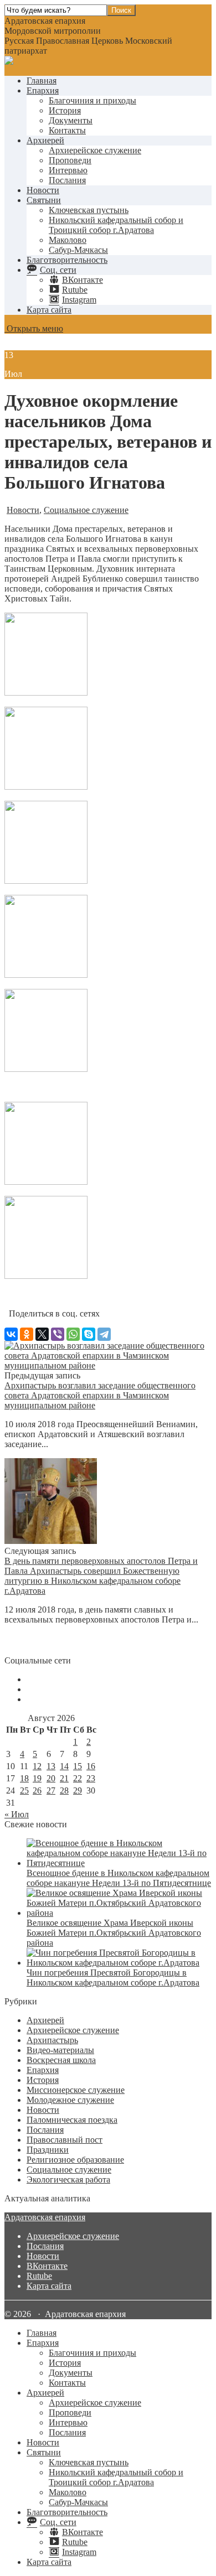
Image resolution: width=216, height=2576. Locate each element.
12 (37, 1766)
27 (51, 1790)
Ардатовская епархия (45, 2217)
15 (78, 1766)
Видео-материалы (60, 2050)
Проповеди (70, 160)
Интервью (68, 170)
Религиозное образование (75, 2160)
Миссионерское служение (76, 2090)
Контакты (67, 130)
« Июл (17, 1814)
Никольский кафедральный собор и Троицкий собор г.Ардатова (116, 225)
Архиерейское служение (95, 150)
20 (51, 1778)
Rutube (39, 2276)
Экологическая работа (68, 2180)
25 (24, 1790)
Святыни (44, 200)
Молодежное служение (70, 2100)
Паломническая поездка (72, 2120)
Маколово (68, 240)
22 (78, 1778)
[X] (42, 1334)
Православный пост (65, 2140)
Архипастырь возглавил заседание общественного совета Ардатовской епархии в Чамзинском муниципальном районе (100, 1395)
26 (37, 1790)
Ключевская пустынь (89, 210)
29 (78, 1790)
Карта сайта (49, 310)
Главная (42, 81)
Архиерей (45, 140)
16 (91, 1766)
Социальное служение (86, 510)
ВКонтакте (47, 2266)
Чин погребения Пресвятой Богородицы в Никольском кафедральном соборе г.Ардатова (113, 1978)
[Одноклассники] (27, 1334)
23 (91, 1778)
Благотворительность (67, 260)
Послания (67, 180)
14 (64, 1766)
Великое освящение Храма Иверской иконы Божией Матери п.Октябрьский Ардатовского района (114, 1933)
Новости (43, 190)
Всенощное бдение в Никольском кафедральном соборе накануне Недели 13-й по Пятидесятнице (119, 1878)
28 (64, 1790)
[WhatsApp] (73, 1334)
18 (24, 1778)
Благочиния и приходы (92, 100)
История (65, 110)
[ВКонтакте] (11, 1334)
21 (64, 1778)
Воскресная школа (61, 2060)
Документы (71, 120)
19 (37, 1778)
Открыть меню (34, 328)
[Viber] (58, 1334)
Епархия (43, 90)
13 (51, 1766)
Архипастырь (52, 2040)
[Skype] (89, 1334)
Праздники (48, 2150)
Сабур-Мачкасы (78, 250)
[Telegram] (104, 1334)
